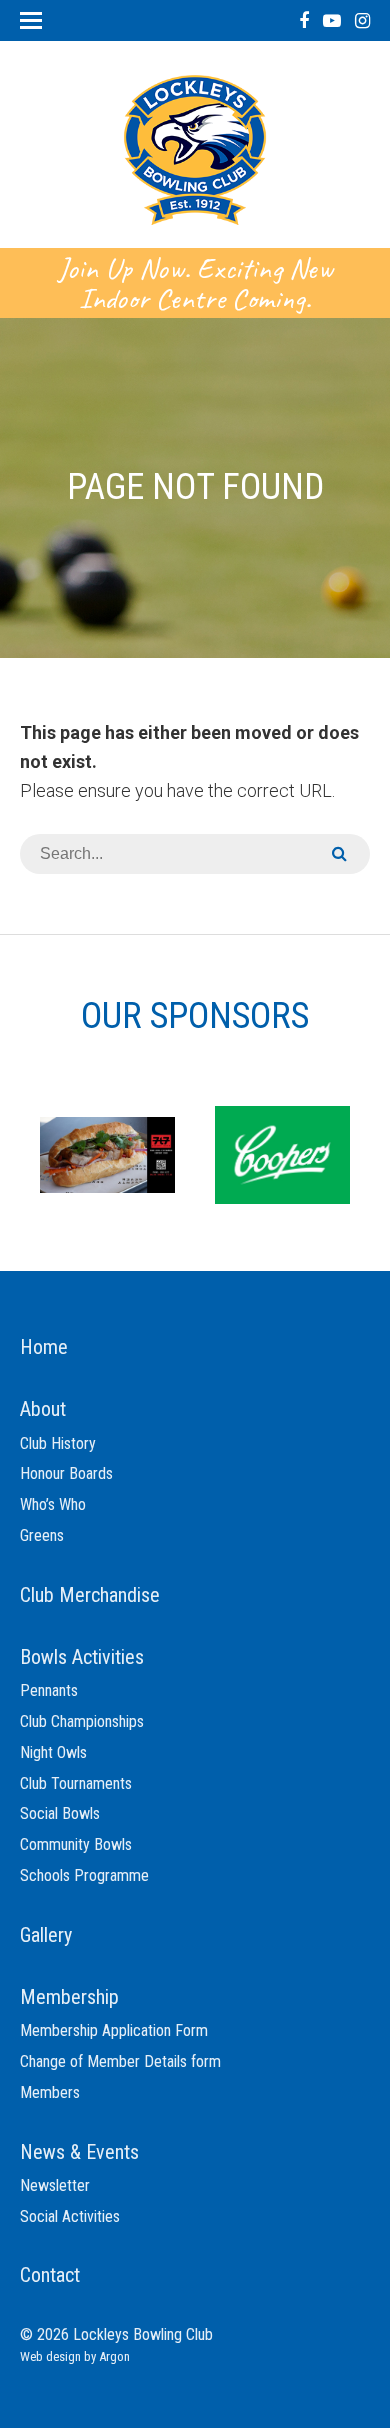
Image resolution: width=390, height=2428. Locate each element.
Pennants (49, 1690)
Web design (50, 2356)
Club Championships (82, 1721)
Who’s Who (53, 1504)
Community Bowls (76, 1844)
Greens (42, 1535)
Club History (58, 1443)
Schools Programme (84, 1875)
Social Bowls (60, 1813)
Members (50, 2092)
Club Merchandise (90, 1595)
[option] (107, 1154)
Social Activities (70, 2216)
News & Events (79, 2152)
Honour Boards (66, 1473)
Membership (69, 1997)
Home (44, 1347)
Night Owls (53, 1752)
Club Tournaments (76, 1783)
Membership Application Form (114, 2030)
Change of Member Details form (120, 2061)
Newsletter (55, 2185)
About (43, 1409)
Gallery (46, 1935)
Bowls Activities (82, 1657)
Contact (50, 2275)
